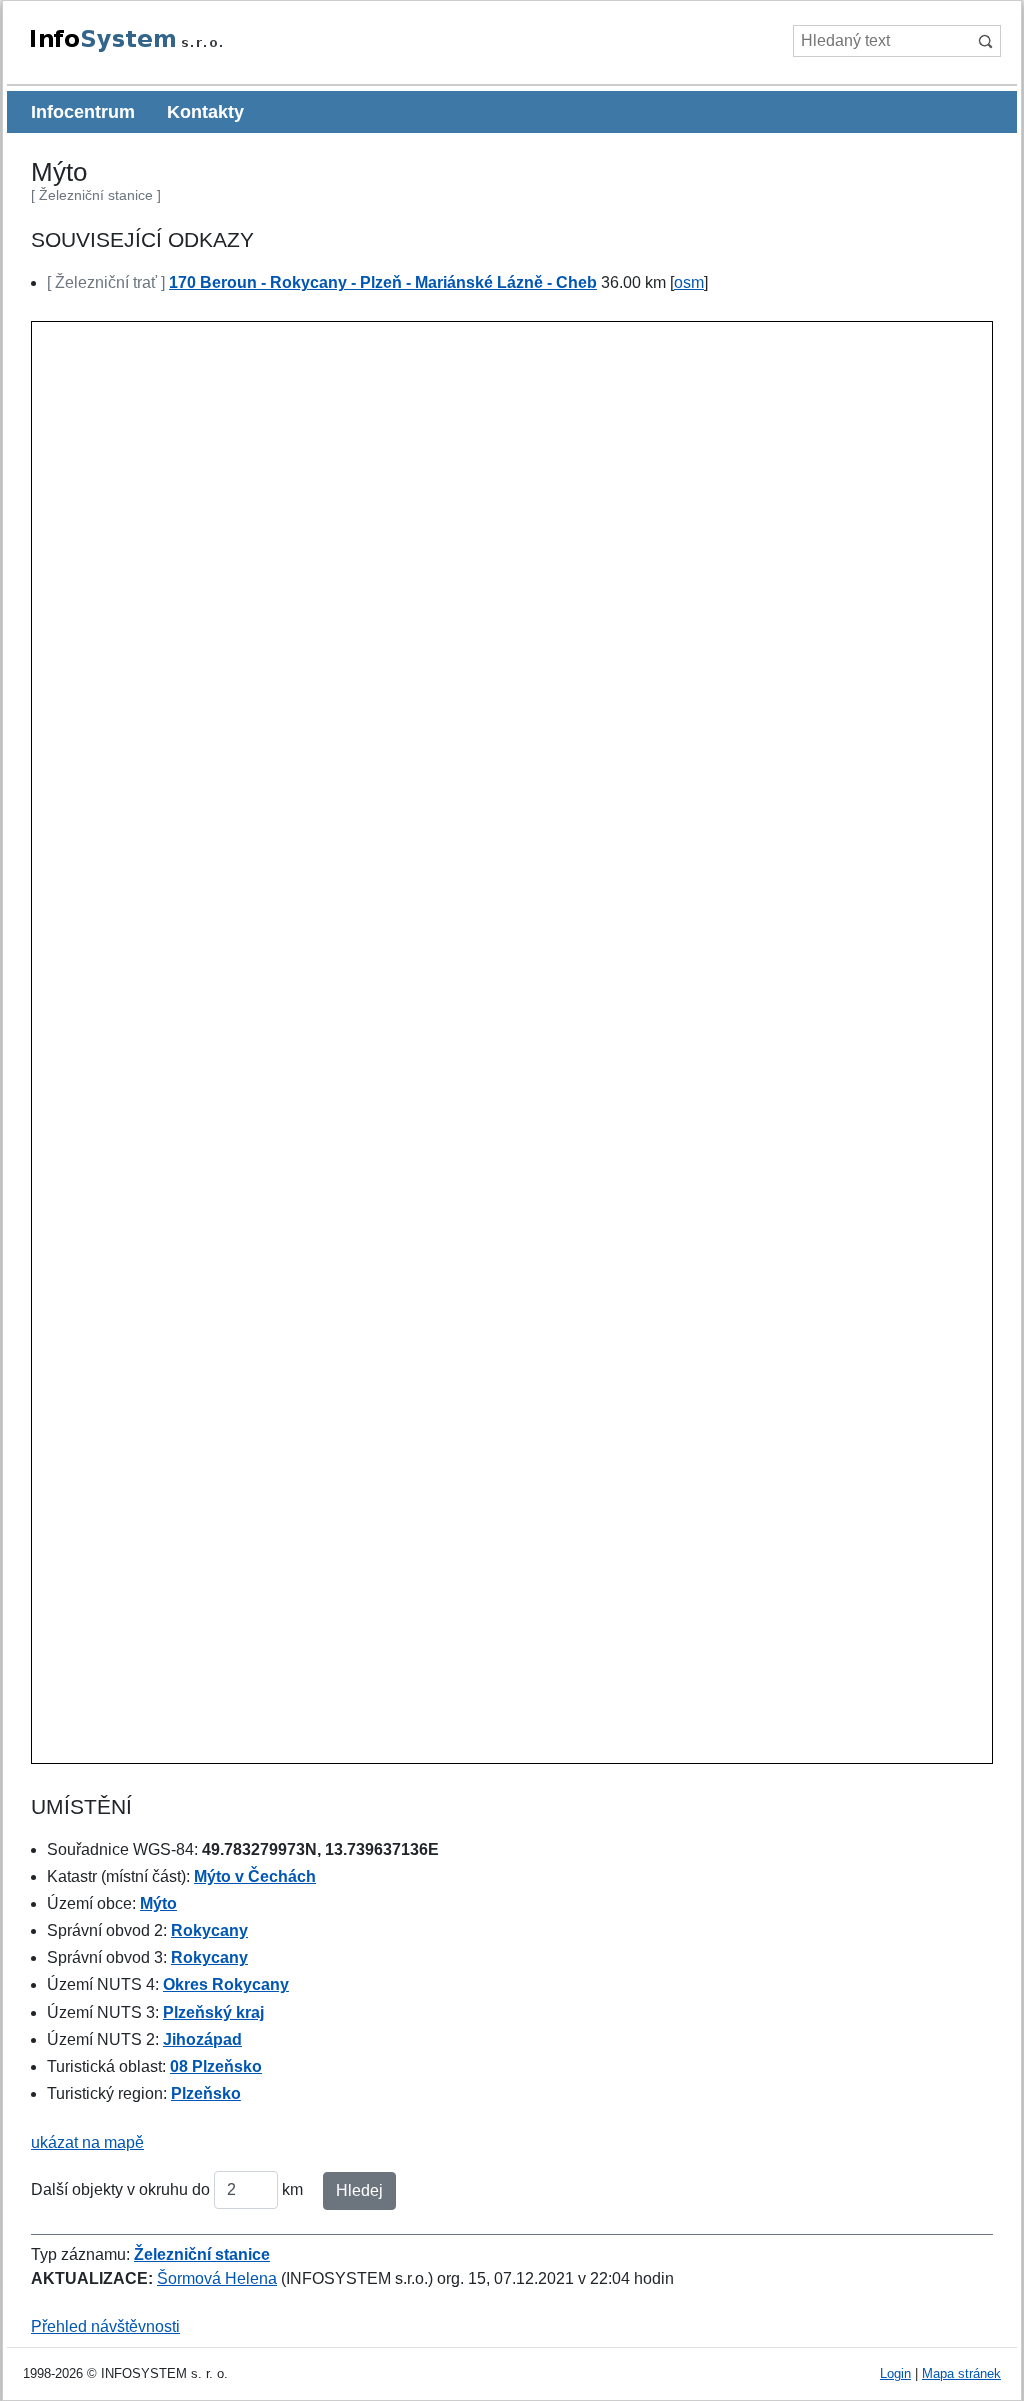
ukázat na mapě (87, 2142)
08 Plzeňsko (216, 2066)
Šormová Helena (217, 2278)
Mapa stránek (961, 2373)
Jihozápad (202, 2039)
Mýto (158, 1903)
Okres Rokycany (226, 1984)
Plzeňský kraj (213, 2012)
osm (689, 282)
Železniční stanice (202, 2254)
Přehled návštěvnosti (105, 2326)
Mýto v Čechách (255, 1876)
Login (895, 2373)
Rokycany (209, 1930)
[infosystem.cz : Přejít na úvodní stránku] (172, 48)
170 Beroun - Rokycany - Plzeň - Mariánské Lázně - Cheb (383, 282)
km (292, 2189)
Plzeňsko (206, 2093)
